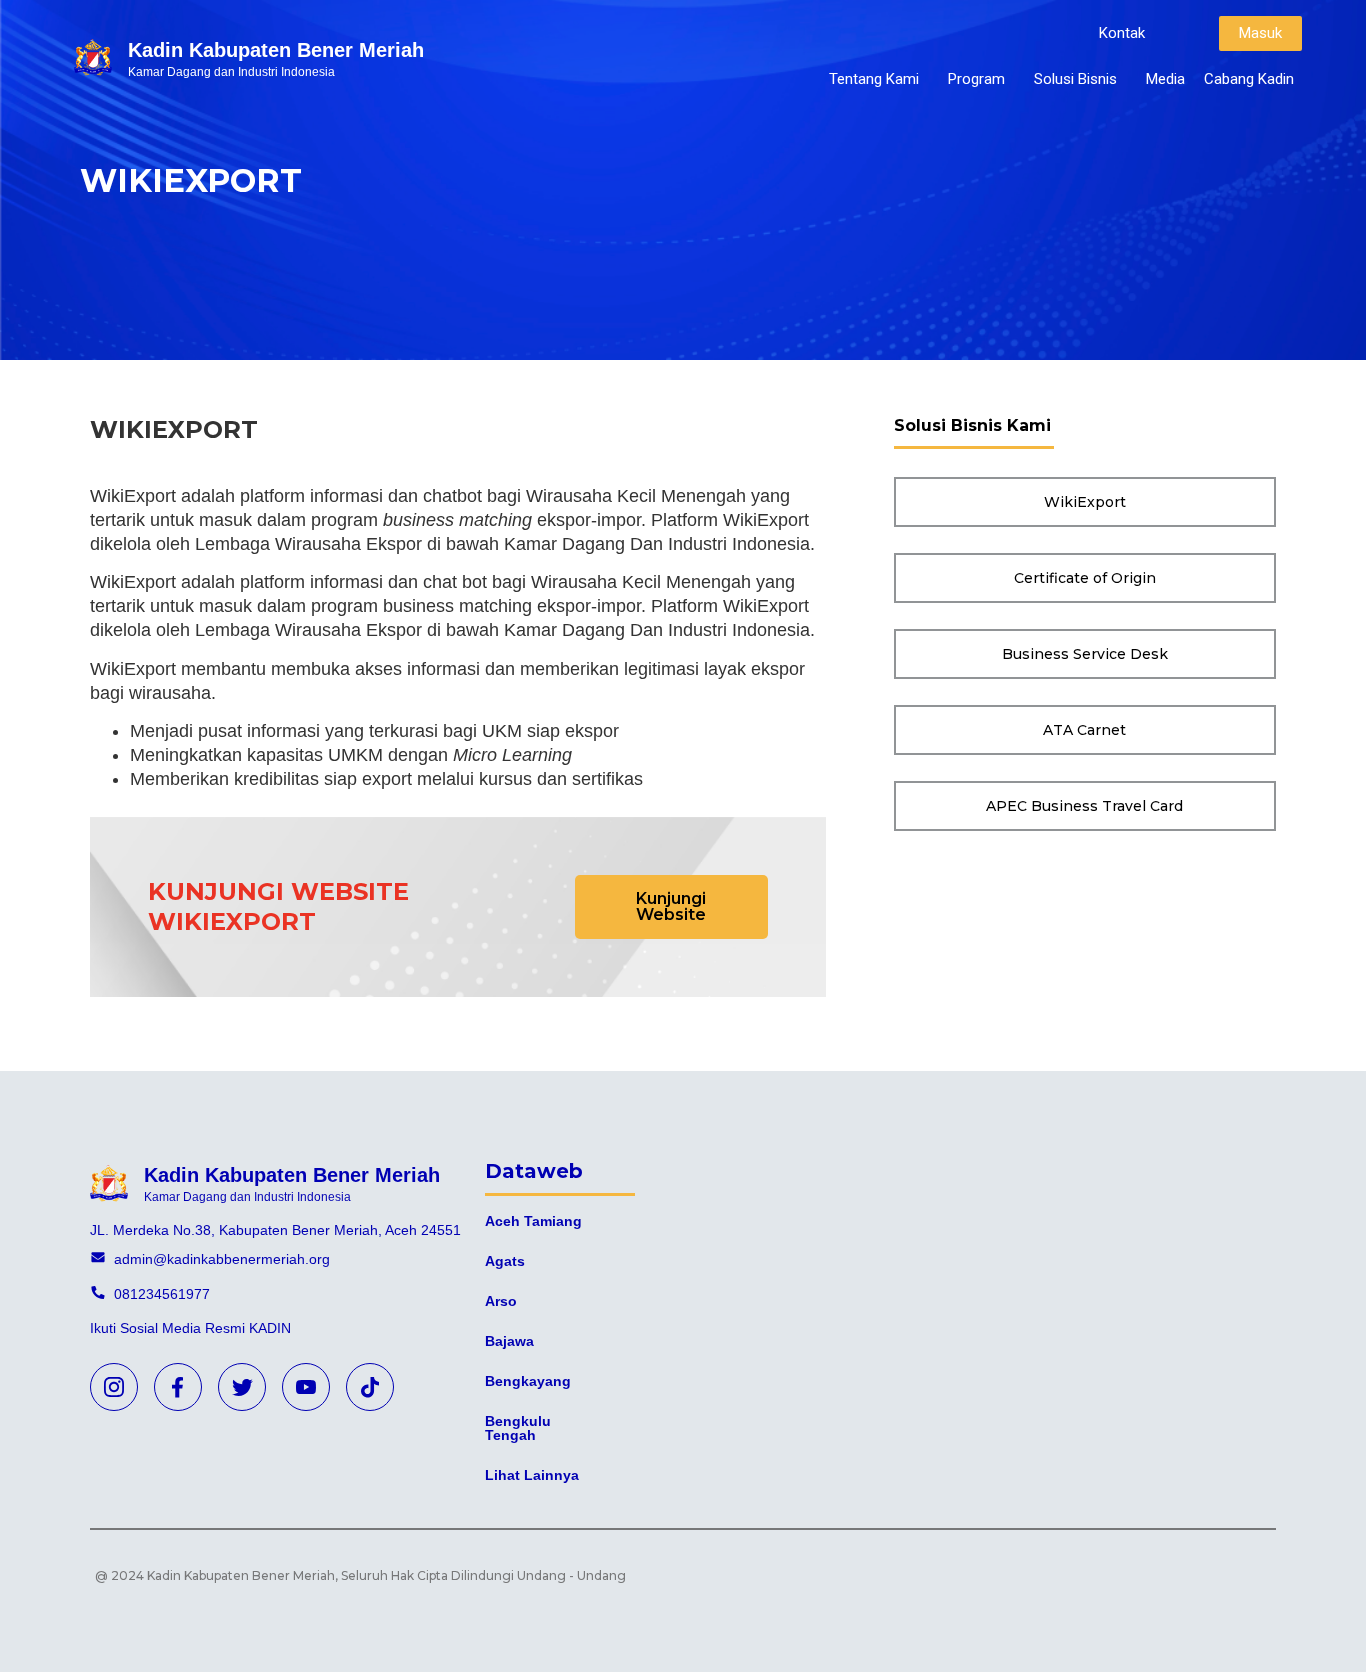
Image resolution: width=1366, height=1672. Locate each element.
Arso (501, 1301)
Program (976, 79)
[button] (1122, 33)
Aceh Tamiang (533, 1221)
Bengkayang (528, 1381)
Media (1165, 79)
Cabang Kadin (1249, 79)
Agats (505, 1261)
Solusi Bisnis (1075, 79)
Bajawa (509, 1341)
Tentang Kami (874, 79)
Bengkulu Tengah (518, 1428)
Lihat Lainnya (532, 1475)
